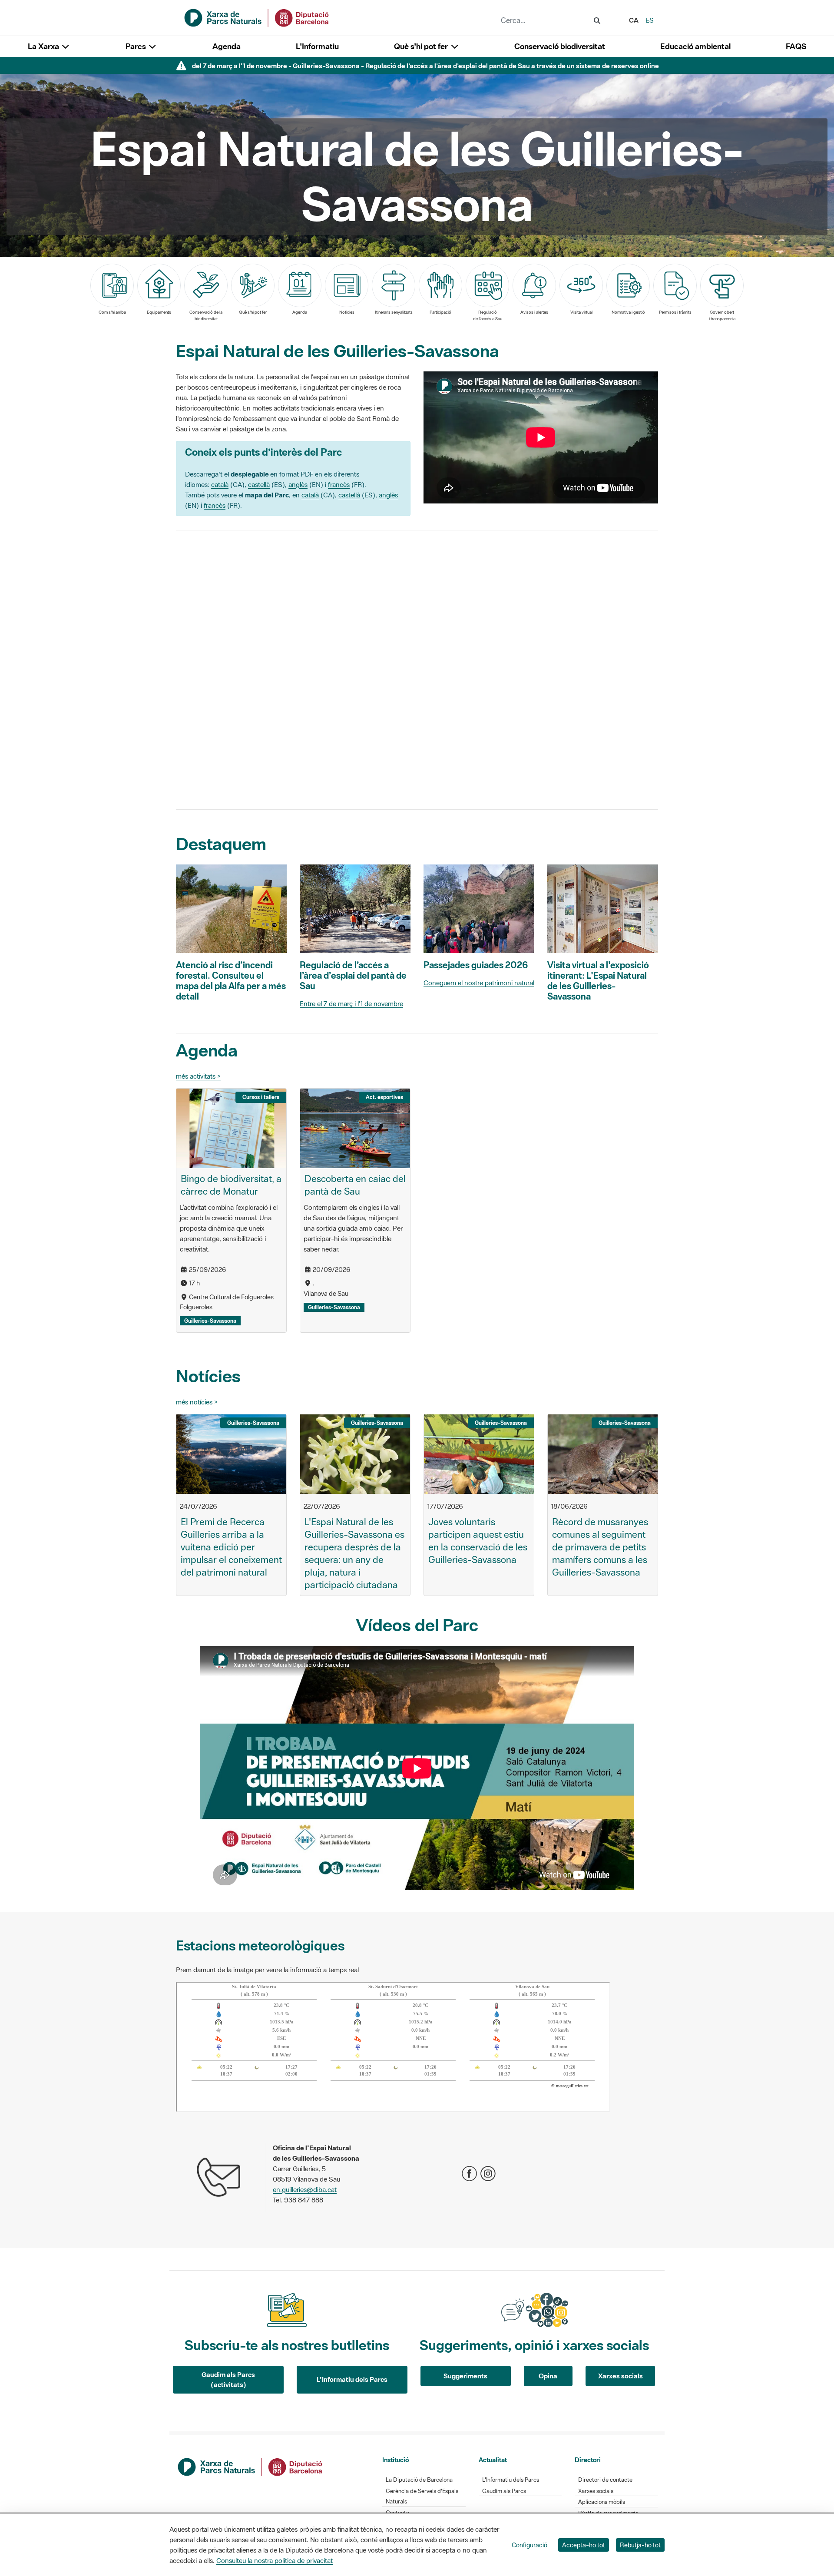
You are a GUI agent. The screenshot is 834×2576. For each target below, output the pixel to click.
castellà (259, 484)
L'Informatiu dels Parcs (352, 2379)
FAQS (796, 46)
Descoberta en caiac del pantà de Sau (355, 1185)
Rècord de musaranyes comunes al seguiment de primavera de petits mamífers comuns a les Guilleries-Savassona (600, 1547)
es (650, 20)
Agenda (227, 46)
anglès (298, 484)
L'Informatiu (317, 46)
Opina (548, 2376)
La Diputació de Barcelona (419, 2480)
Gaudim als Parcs (504, 2491)
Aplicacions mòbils (602, 2502)
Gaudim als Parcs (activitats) (228, 2379)
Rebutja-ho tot (640, 2545)
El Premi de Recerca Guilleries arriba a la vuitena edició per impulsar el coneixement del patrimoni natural (231, 1547)
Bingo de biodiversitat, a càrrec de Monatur (231, 1185)
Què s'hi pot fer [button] (422, 46)
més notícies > (197, 1402)
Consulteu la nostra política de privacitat (275, 2560)
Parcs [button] (137, 46)
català (220, 484)
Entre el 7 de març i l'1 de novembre (351, 1003)
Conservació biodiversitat (560, 46)
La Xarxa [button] (44, 46)
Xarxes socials (621, 2376)
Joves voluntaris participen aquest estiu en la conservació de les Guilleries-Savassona (478, 1541)
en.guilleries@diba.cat (305, 2189)
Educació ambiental (695, 46)
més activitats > (198, 1076)
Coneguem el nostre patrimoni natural (479, 983)
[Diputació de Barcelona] (251, 2466)
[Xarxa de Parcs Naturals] (257, 17)
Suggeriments (465, 2376)
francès (339, 484)
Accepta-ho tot (584, 2545)
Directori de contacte (605, 2480)
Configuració (530, 2545)
